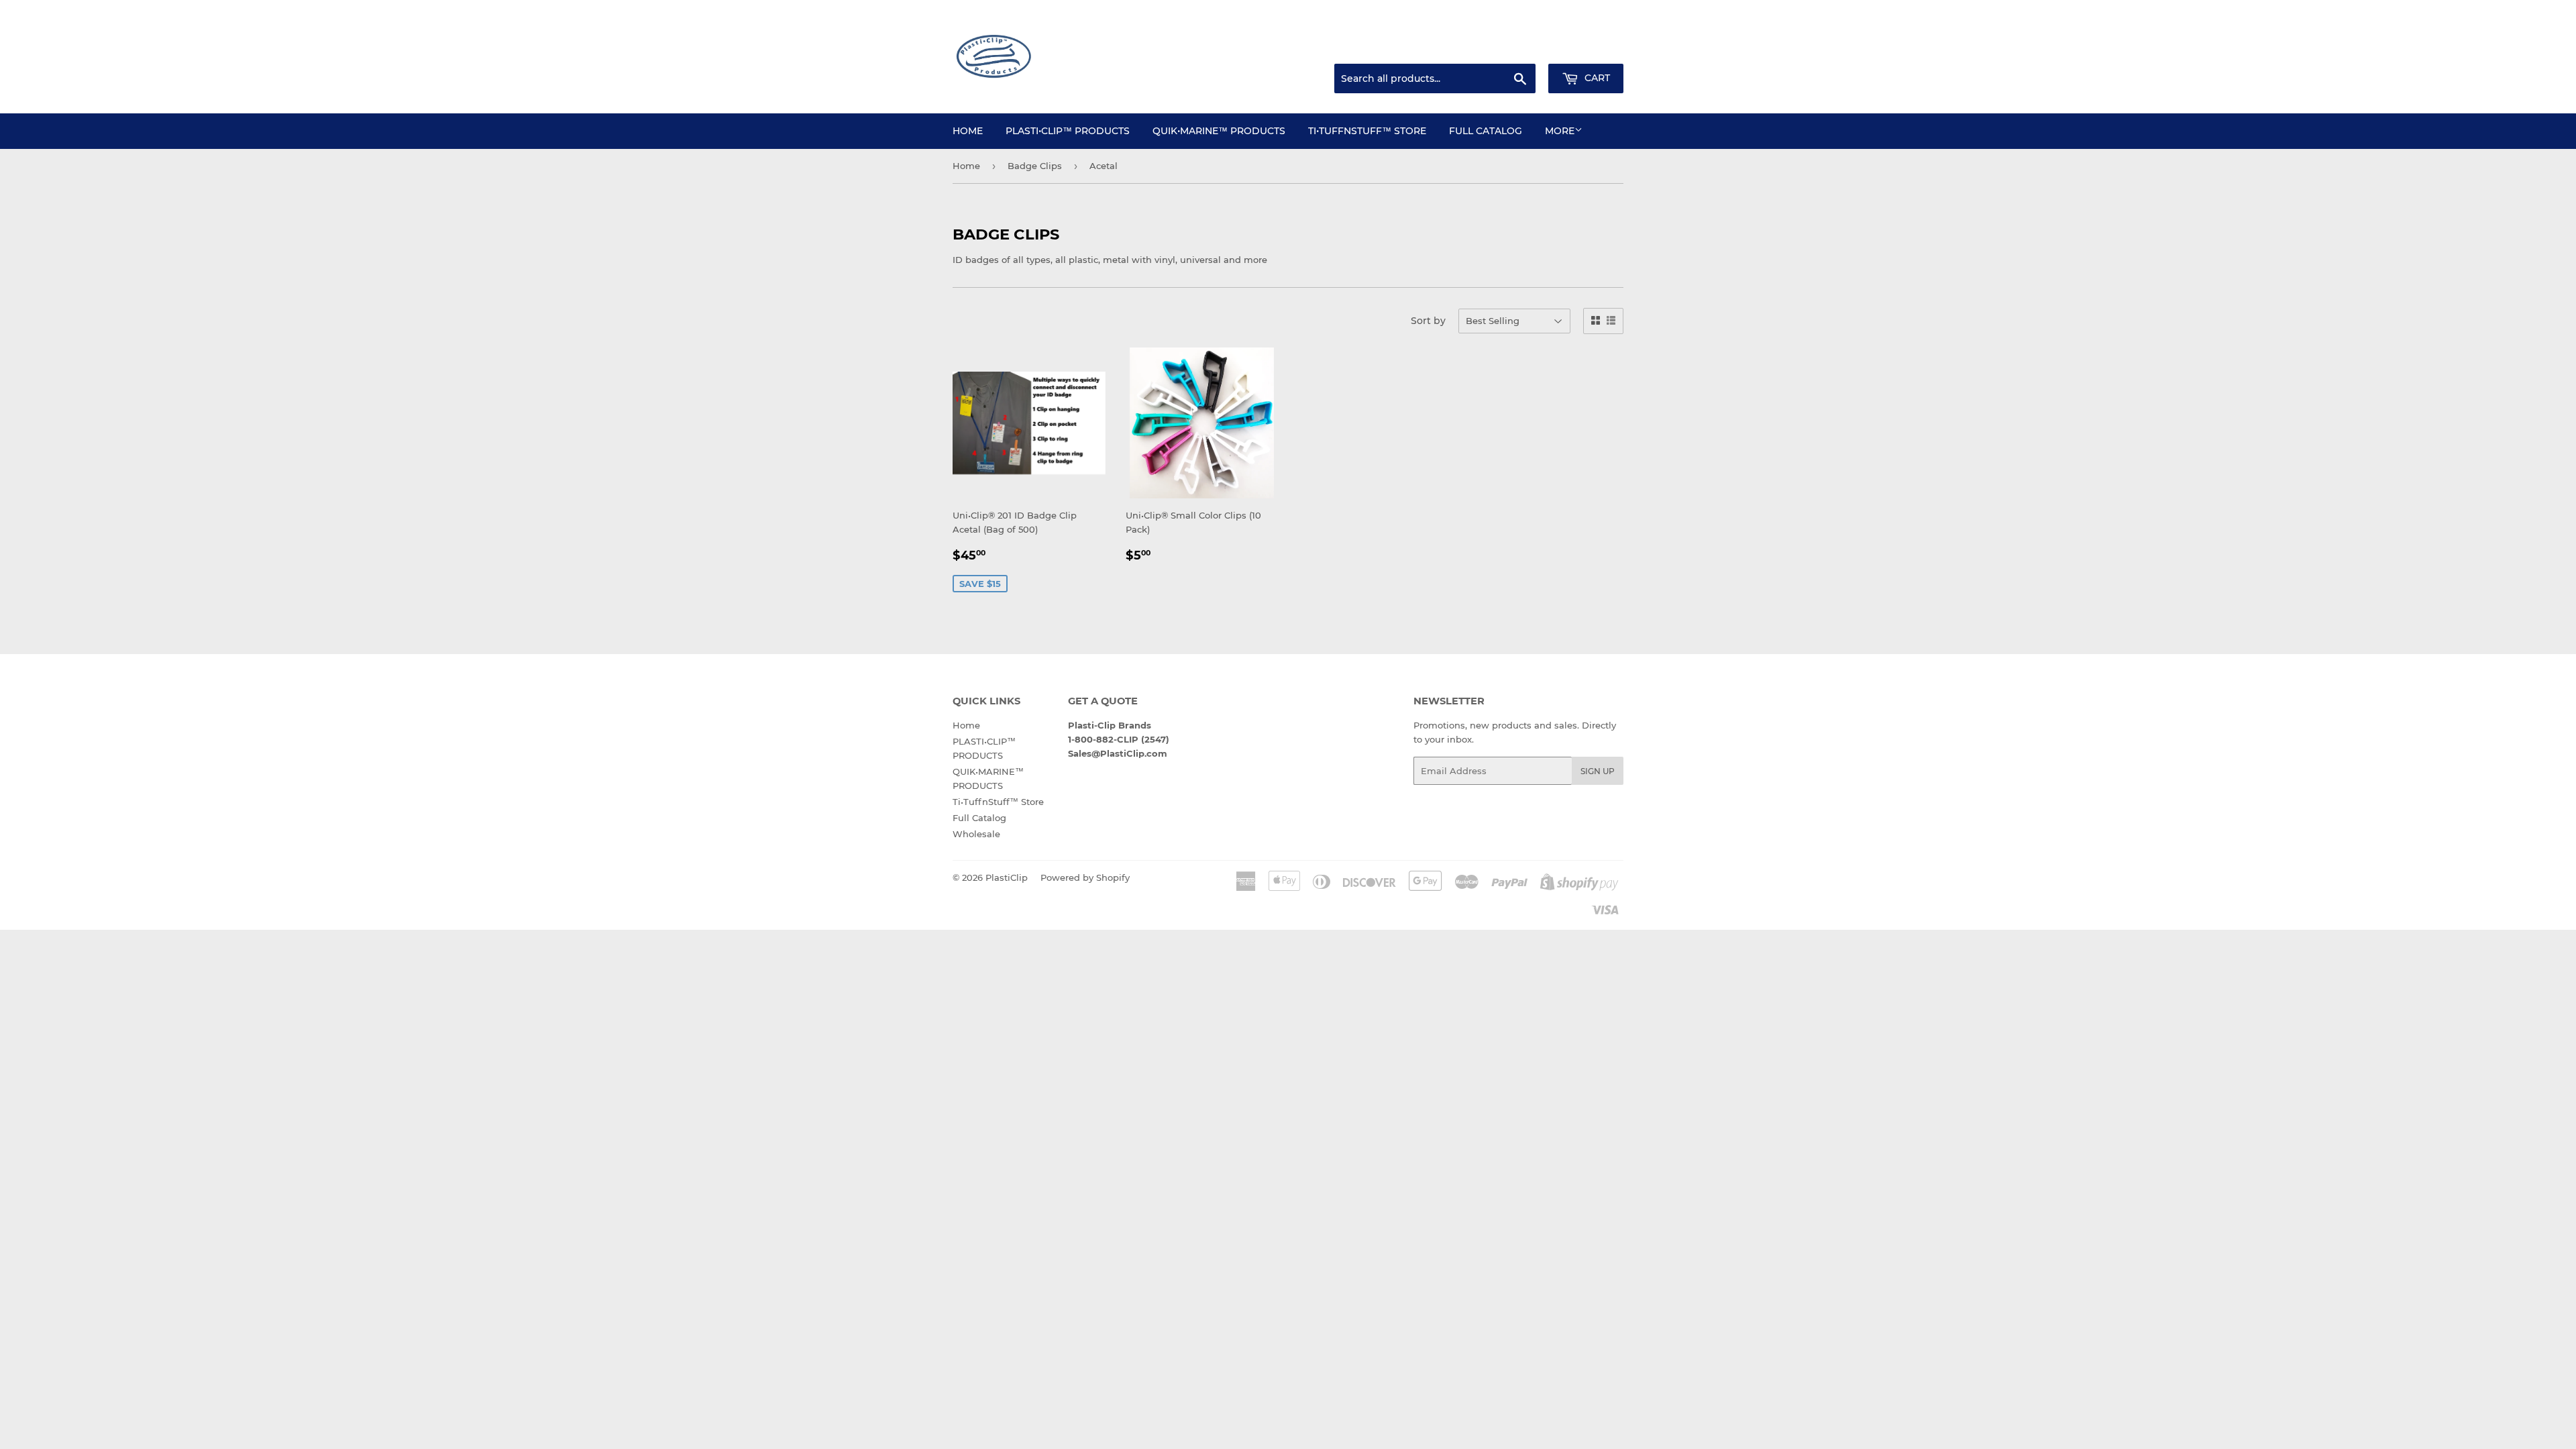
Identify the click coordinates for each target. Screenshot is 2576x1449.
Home (968, 131)
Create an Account (1587, 48)
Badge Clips (1035, 166)
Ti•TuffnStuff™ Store (1367, 131)
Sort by (1428, 321)
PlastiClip (1007, 877)
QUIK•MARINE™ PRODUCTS (1219, 131)
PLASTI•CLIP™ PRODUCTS (1068, 131)
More (1560, 131)
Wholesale (976, 834)
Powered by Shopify (1085, 877)
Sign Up (1598, 771)
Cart (1596, 78)
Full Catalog (1486, 131)
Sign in (1517, 48)
